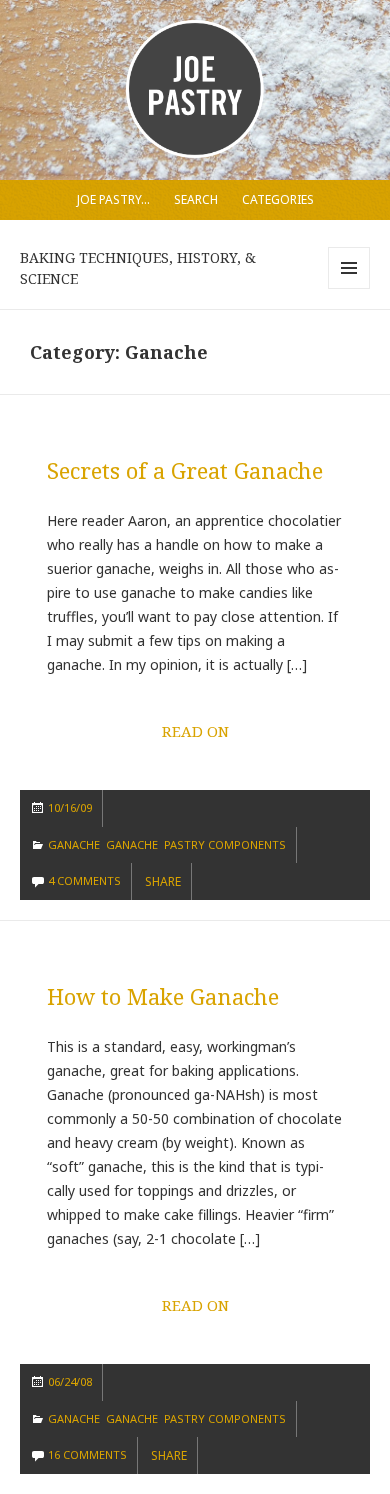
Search (196, 199)
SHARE (163, 882)
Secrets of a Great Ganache (185, 470)
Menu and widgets (349, 288)
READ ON (195, 731)
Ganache (74, 844)
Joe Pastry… (113, 199)
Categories (278, 199)
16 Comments (87, 1454)
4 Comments (84, 880)
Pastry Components (225, 844)
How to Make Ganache (163, 996)
